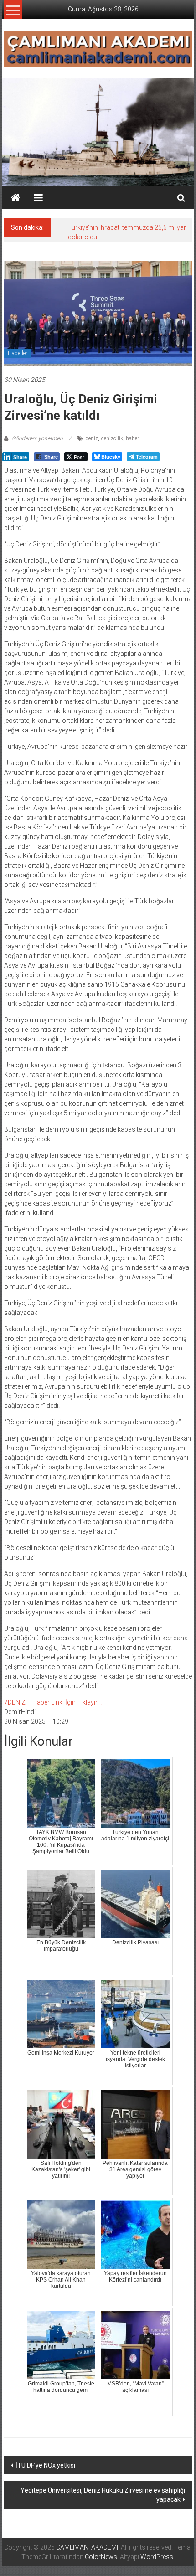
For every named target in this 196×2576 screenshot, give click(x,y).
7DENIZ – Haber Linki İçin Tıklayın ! (53, 1702)
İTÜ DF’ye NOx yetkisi (45, 2465)
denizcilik (112, 438)
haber (132, 438)
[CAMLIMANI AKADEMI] (15, 198)
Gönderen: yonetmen (37, 438)
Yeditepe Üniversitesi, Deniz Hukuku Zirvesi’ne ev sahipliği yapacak (103, 2495)
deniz (92, 438)
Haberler (18, 353)
